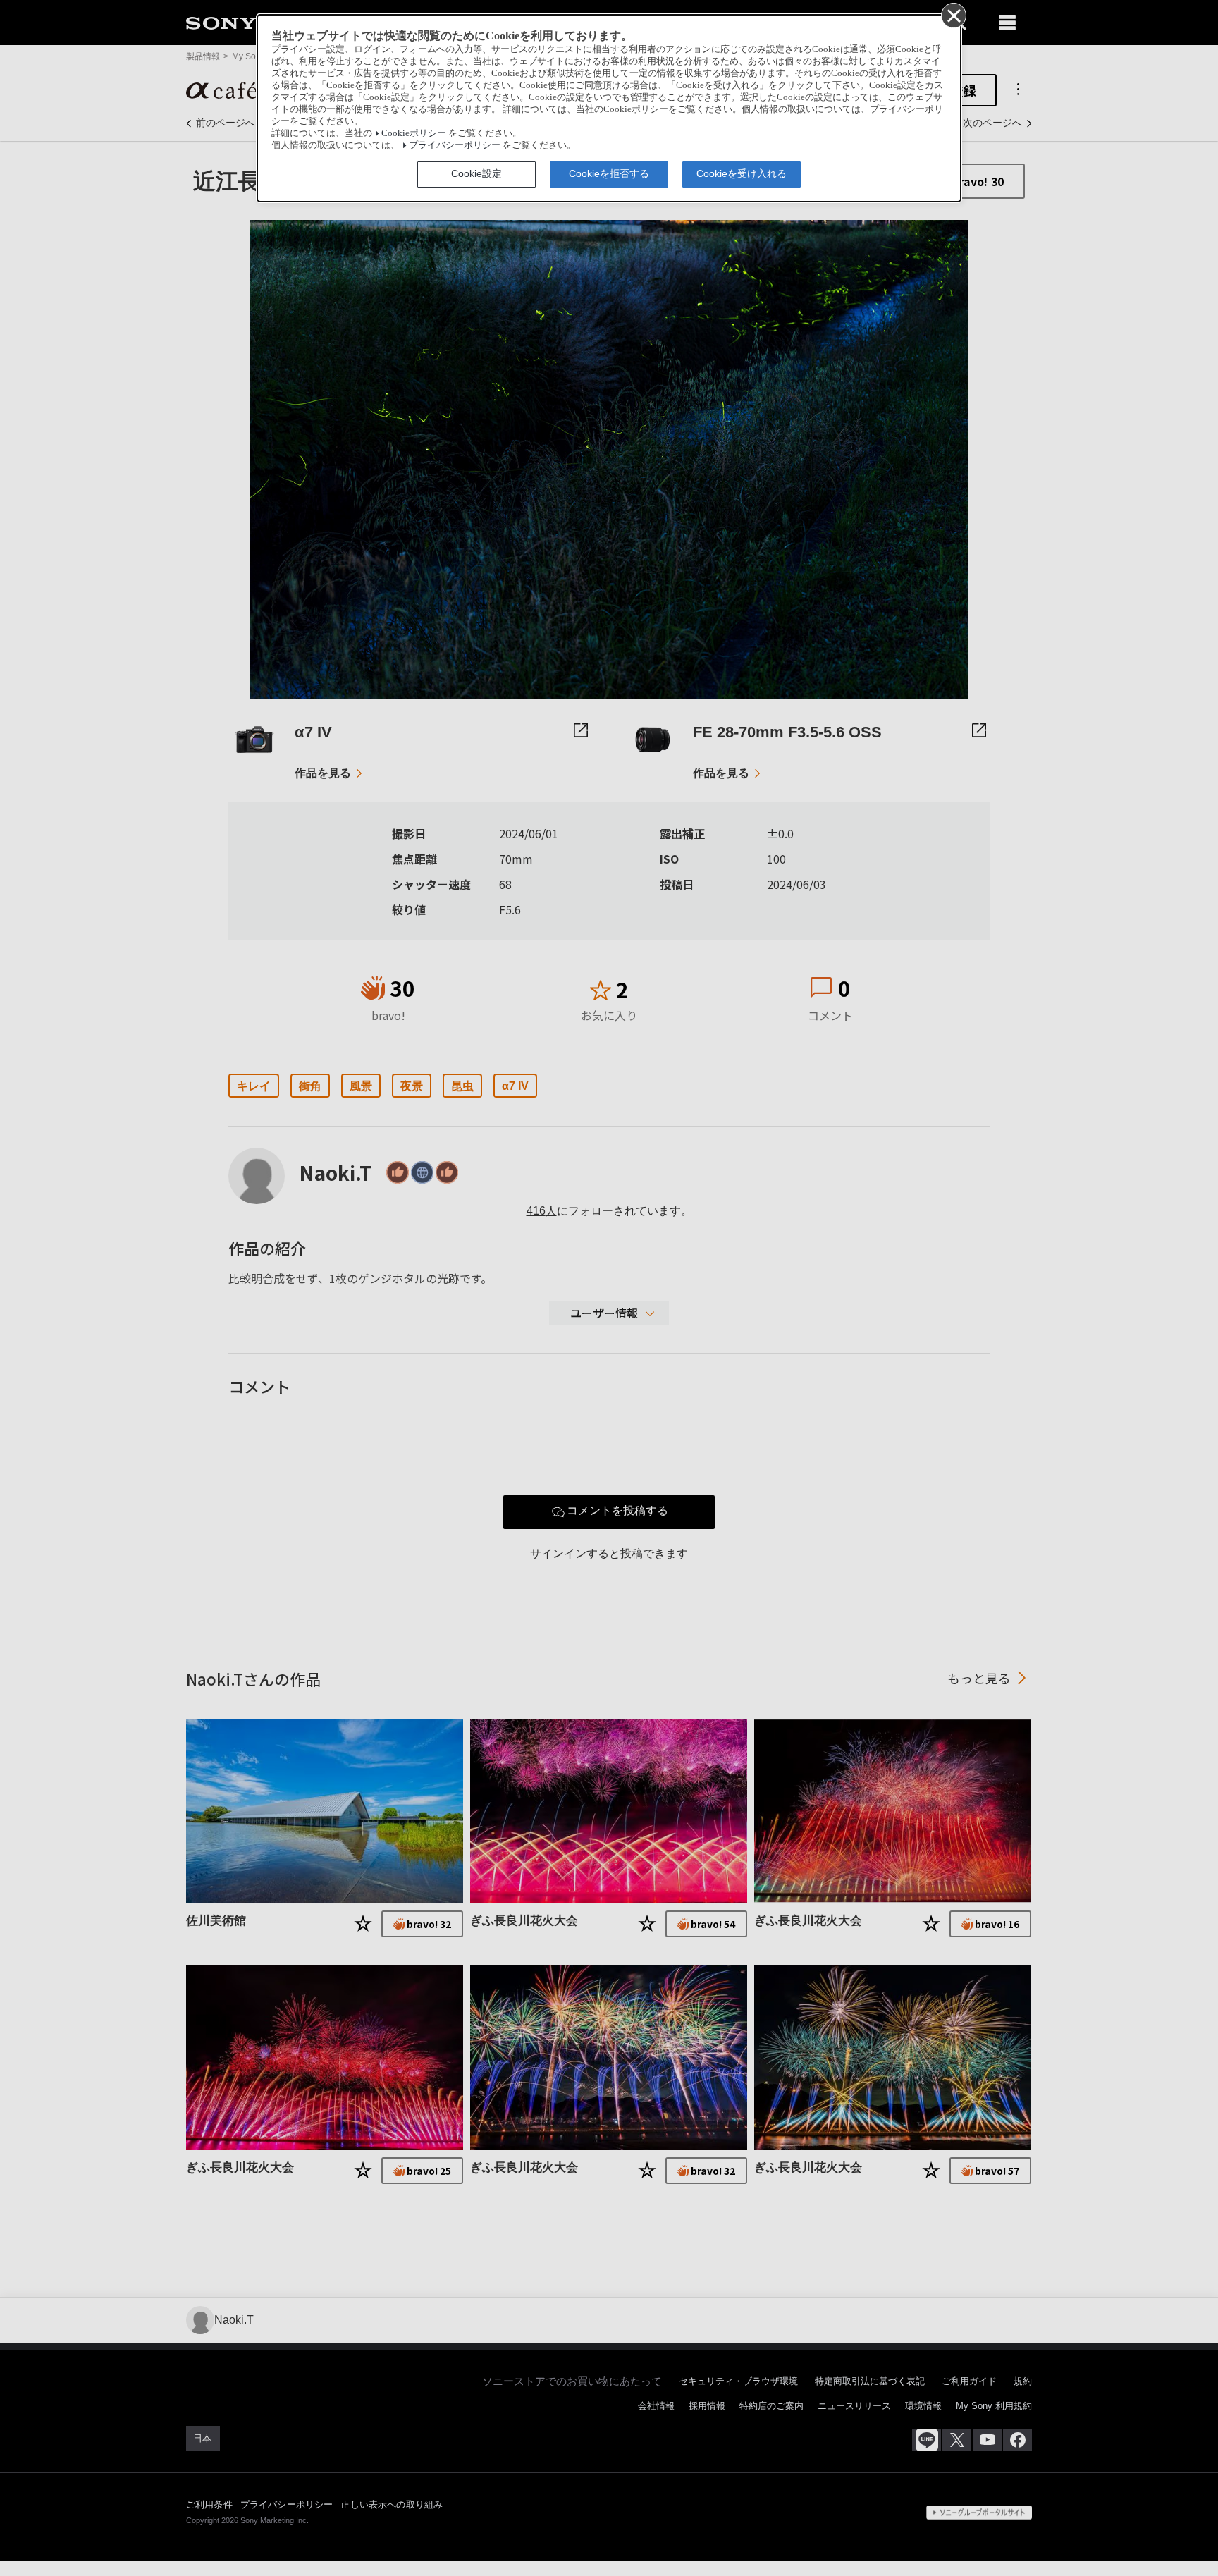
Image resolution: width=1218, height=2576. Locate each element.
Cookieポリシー (414, 133)
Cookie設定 (476, 173)
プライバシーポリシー (455, 145)
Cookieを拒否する (609, 173)
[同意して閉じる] (953, 15)
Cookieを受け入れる (742, 173)
